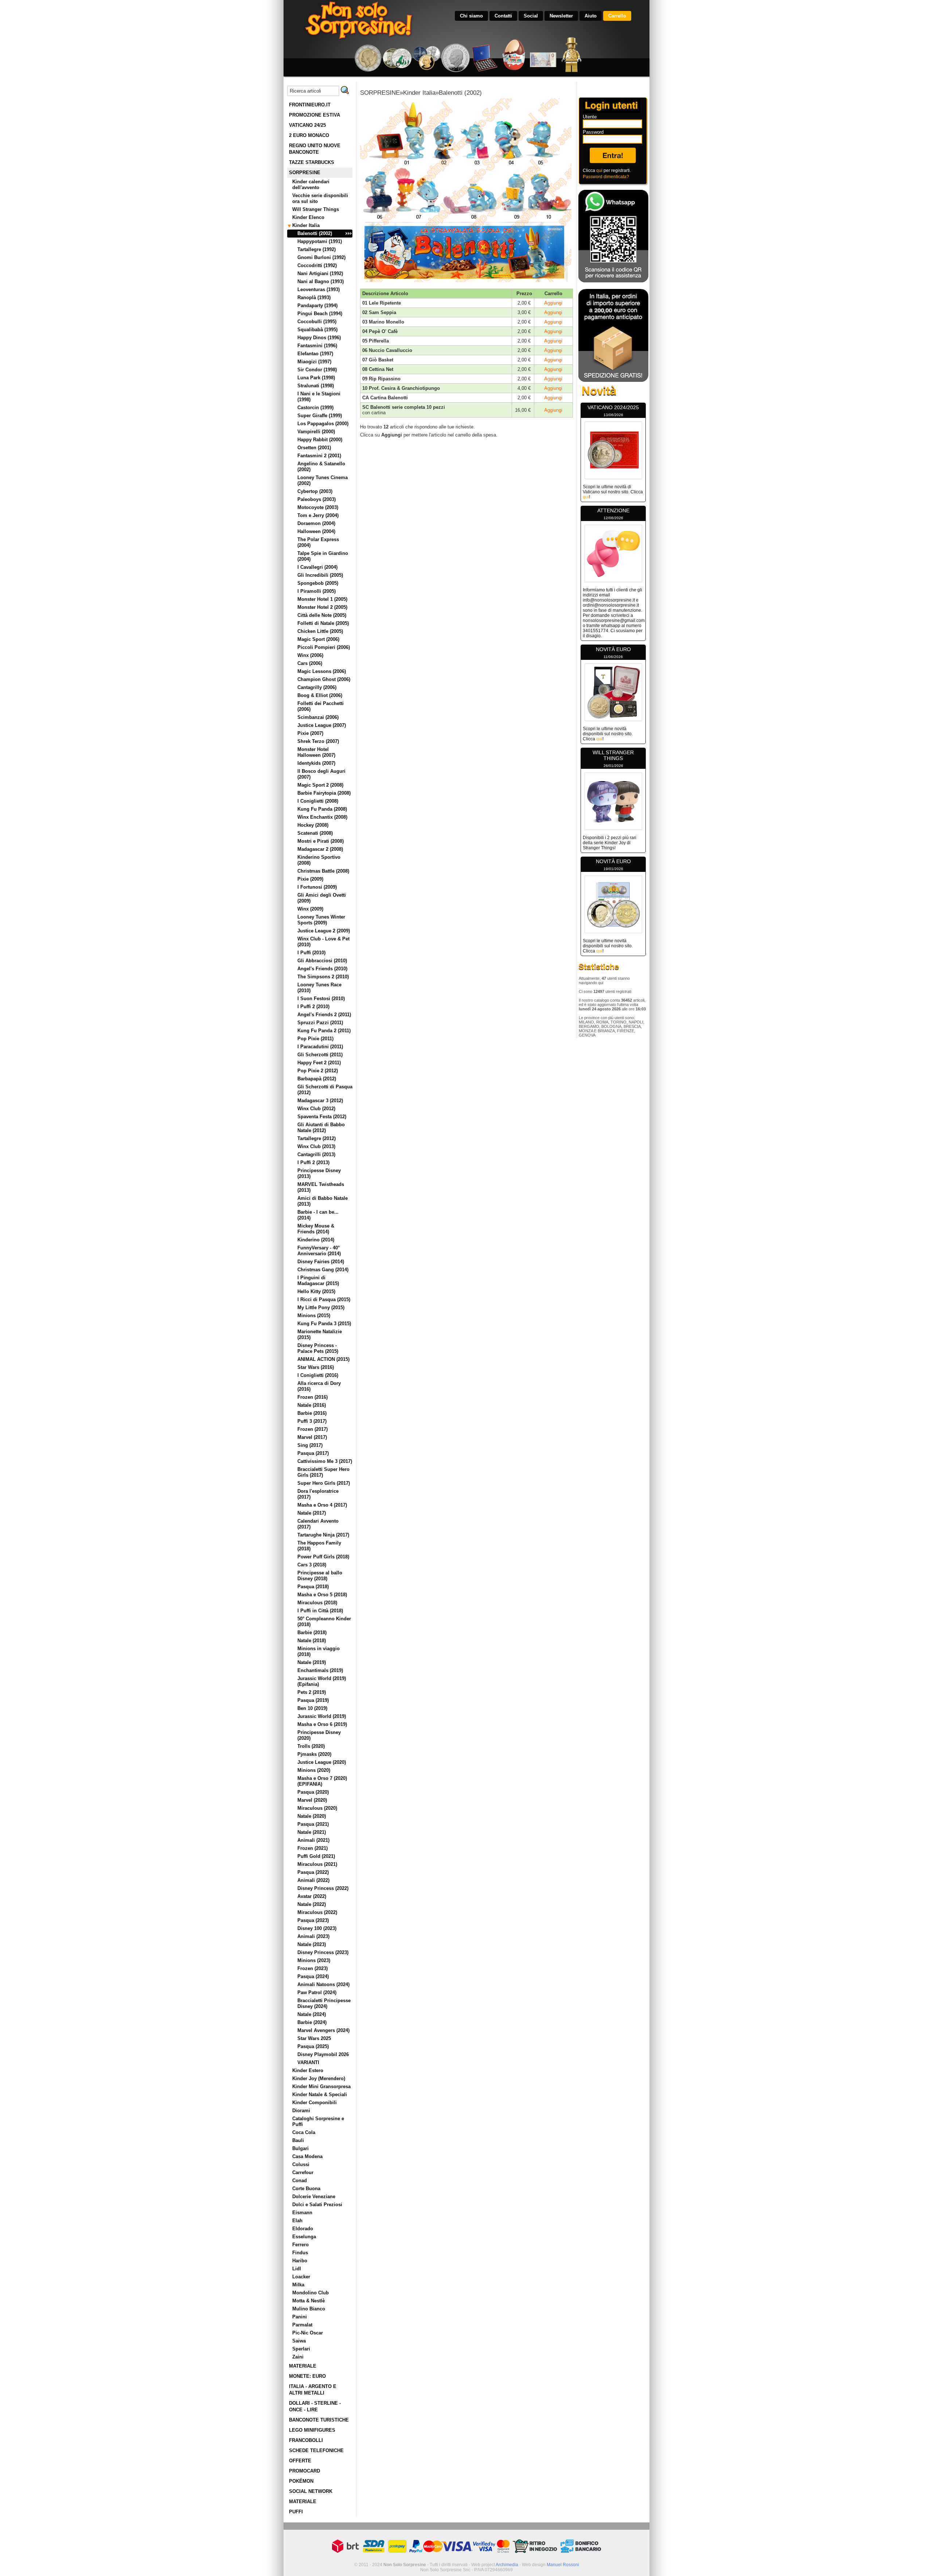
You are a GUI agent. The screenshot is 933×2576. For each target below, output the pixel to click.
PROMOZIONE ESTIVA (315, 115)
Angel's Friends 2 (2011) (324, 1015)
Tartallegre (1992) (317, 249)
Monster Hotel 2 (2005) (322, 607)
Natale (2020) (312, 1816)
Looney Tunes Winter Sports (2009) (321, 920)
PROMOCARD (305, 2471)
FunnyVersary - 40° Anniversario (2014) (319, 1251)
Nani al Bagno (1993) (321, 281)
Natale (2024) (312, 2014)
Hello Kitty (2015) (316, 1291)
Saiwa (299, 2341)
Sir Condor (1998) (317, 370)
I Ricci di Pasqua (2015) (324, 1299)
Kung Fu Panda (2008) (322, 809)
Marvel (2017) (312, 1437)
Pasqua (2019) (313, 1700)
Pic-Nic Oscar (308, 2333)
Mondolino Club (311, 2293)
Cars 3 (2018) (312, 1565)
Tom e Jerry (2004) (318, 515)
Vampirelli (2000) (316, 432)
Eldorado (303, 2229)
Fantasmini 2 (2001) (319, 456)
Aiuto (591, 16)
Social (531, 16)
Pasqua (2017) (313, 1453)
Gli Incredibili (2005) (320, 575)
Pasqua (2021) (313, 1824)
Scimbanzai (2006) (318, 717)
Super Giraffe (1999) (320, 416)
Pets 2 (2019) (312, 1692)
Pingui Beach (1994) (320, 314)
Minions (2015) (314, 1316)
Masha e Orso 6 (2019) (322, 1724)
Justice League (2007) (322, 725)
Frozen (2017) (313, 1429)
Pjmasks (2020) (314, 1754)
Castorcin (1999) (315, 408)
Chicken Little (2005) (320, 631)
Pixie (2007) (310, 733)
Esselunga (304, 2237)
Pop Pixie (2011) (315, 1039)
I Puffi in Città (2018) (320, 1611)
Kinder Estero (308, 2070)
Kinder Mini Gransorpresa (321, 2086)
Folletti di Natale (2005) (323, 623)
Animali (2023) (313, 1936)
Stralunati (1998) (316, 386)
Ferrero (300, 2245)
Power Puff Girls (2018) (323, 1557)
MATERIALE (303, 2366)
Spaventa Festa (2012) (322, 1117)
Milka (298, 2285)
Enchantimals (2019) (320, 1670)
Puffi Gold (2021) (316, 1856)
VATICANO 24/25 (307, 125)
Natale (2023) (312, 1944)
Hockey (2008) (313, 825)
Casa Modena (307, 2156)
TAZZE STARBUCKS (312, 162)
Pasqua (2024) (313, 1976)
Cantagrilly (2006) (317, 687)
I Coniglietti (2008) (318, 801)
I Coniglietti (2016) (318, 1375)
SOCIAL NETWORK (311, 2491)
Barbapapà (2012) (317, 1079)
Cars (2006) (310, 663)
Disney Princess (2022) (323, 1888)
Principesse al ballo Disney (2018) (320, 1576)
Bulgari (300, 2148)
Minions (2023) (314, 1960)
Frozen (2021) (313, 1848)
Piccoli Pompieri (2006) (324, 647)
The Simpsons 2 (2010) (323, 977)
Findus (300, 2253)
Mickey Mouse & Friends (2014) (316, 1229)
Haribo (300, 2261)
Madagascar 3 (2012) (320, 1101)
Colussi (301, 2164)
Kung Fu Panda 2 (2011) (324, 1031)
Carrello (617, 16)
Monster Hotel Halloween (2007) (316, 752)
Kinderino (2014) (316, 1240)
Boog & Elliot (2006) (320, 695)
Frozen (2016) (313, 1397)
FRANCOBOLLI (306, 2440)
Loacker (301, 2277)
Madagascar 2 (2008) (320, 849)
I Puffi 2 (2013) (313, 1162)
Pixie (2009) (310, 879)
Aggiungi (553, 303)
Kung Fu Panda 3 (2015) (324, 1324)
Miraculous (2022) (317, 1912)
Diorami (301, 2111)
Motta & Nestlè (309, 2301)
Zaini (298, 2357)
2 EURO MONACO (309, 135)
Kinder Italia (306, 225)
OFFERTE (300, 2461)
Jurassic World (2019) (322, 1716)
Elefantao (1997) (315, 354)
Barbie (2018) (312, 1632)
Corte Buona (306, 2189)
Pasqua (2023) (313, 1920)
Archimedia (507, 2565)
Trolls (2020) (311, 1746)
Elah (297, 2221)
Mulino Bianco (309, 2309)
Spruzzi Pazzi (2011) (320, 1023)
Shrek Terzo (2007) (318, 741)
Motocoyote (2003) (318, 507)
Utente (590, 117)
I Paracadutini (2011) (320, 1047)
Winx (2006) (310, 655)
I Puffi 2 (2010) (313, 1007)
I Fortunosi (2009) (317, 887)
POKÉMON (301, 2481)
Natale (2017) (312, 1513)
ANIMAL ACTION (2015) (323, 1359)
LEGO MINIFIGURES (312, 2430)
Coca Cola (304, 2132)
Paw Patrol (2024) (317, 1992)
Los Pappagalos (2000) (323, 424)
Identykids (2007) (316, 763)
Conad (300, 2180)
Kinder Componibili (315, 2103)
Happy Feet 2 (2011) (319, 1063)
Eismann (302, 2213)
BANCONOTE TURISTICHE (319, 2420)
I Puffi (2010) (311, 953)
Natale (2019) (312, 1662)
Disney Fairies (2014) (321, 1262)
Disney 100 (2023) (317, 1928)
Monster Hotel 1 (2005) (322, 599)
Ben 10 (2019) (312, 1708)
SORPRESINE (305, 173)
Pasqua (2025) (313, 2046)
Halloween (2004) (316, 531)
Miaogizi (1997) (314, 362)
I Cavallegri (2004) (317, 567)
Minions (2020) (314, 1770)
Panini (300, 2317)
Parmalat (302, 2325)
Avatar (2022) (312, 1896)
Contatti (503, 16)
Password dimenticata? (606, 177)
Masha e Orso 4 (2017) (322, 1505)
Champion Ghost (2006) (324, 679)
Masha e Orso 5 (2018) (322, 1595)
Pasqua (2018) (313, 1587)
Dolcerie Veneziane (314, 2197)
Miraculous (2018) (317, 1603)
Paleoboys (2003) (317, 499)
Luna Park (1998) (316, 378)
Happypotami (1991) (320, 241)
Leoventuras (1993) (319, 289)
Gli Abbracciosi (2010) (322, 961)
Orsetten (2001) (314, 448)
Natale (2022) (312, 1904)
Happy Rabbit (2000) (320, 440)
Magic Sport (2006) (318, 639)
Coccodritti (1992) (317, 265)
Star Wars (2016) (316, 1367)
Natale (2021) (312, 1832)
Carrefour (303, 2172)
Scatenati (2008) (315, 833)
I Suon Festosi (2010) (321, 999)
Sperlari (301, 2349)
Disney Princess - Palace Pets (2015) (318, 1348)
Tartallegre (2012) (317, 1138)
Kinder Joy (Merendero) (319, 2078)
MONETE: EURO (307, 2376)
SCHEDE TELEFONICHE (316, 2450)
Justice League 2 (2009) (324, 931)
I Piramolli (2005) (317, 591)
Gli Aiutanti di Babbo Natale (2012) (321, 1128)
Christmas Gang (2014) (323, 1270)
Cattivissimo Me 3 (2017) (325, 1461)
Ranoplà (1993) (314, 297)
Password (593, 132)
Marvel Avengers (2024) (323, 2030)
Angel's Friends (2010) (322, 969)
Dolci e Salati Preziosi (317, 2205)
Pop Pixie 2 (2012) (318, 1071)
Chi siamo (471, 16)
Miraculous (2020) (317, 1808)
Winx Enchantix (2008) (322, 817)
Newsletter (561, 16)
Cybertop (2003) (315, 491)
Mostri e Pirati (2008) (321, 841)
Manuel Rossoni (563, 2565)
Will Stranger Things (316, 209)
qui (599, 171)
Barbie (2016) (312, 1413)
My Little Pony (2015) (321, 1307)
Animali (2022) (313, 1880)
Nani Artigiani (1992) (320, 273)
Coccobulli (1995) (317, 322)
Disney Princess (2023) (323, 1952)
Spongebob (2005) (318, 583)
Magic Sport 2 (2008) (320, 785)
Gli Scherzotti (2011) (320, 1055)
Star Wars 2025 (314, 2038)
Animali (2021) (313, 1840)
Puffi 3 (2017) (312, 1421)
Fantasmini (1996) (317, 346)
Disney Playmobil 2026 (323, 2054)
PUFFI (296, 2512)
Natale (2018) (312, 1641)
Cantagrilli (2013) (316, 1154)
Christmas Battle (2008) (323, 871)
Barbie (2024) (312, 2022)
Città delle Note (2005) (322, 615)
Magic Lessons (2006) (322, 671)
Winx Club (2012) (316, 1109)
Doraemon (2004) (316, 523)
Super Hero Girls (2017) (324, 1483)
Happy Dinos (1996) (319, 338)
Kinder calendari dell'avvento (311, 185)
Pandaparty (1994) (317, 306)
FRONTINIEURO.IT (310, 105)
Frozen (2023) (313, 1968)
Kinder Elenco (308, 217)
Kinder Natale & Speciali (320, 2095)
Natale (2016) (312, 1405)
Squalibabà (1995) (317, 330)
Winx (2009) (310, 909)
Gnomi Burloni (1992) (321, 257)
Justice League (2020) (322, 1762)
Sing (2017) (310, 1445)
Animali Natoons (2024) (323, 1984)
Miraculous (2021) (317, 1864)
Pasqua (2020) (313, 1792)
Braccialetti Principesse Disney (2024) (324, 2003)
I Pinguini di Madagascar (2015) (318, 1281)
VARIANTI (308, 2062)
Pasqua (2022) (313, 1872)
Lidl (297, 2269)
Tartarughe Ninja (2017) (323, 1535)
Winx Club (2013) (316, 1146)
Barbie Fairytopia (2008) (324, 793)
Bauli (298, 2140)
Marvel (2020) (312, 1800)
